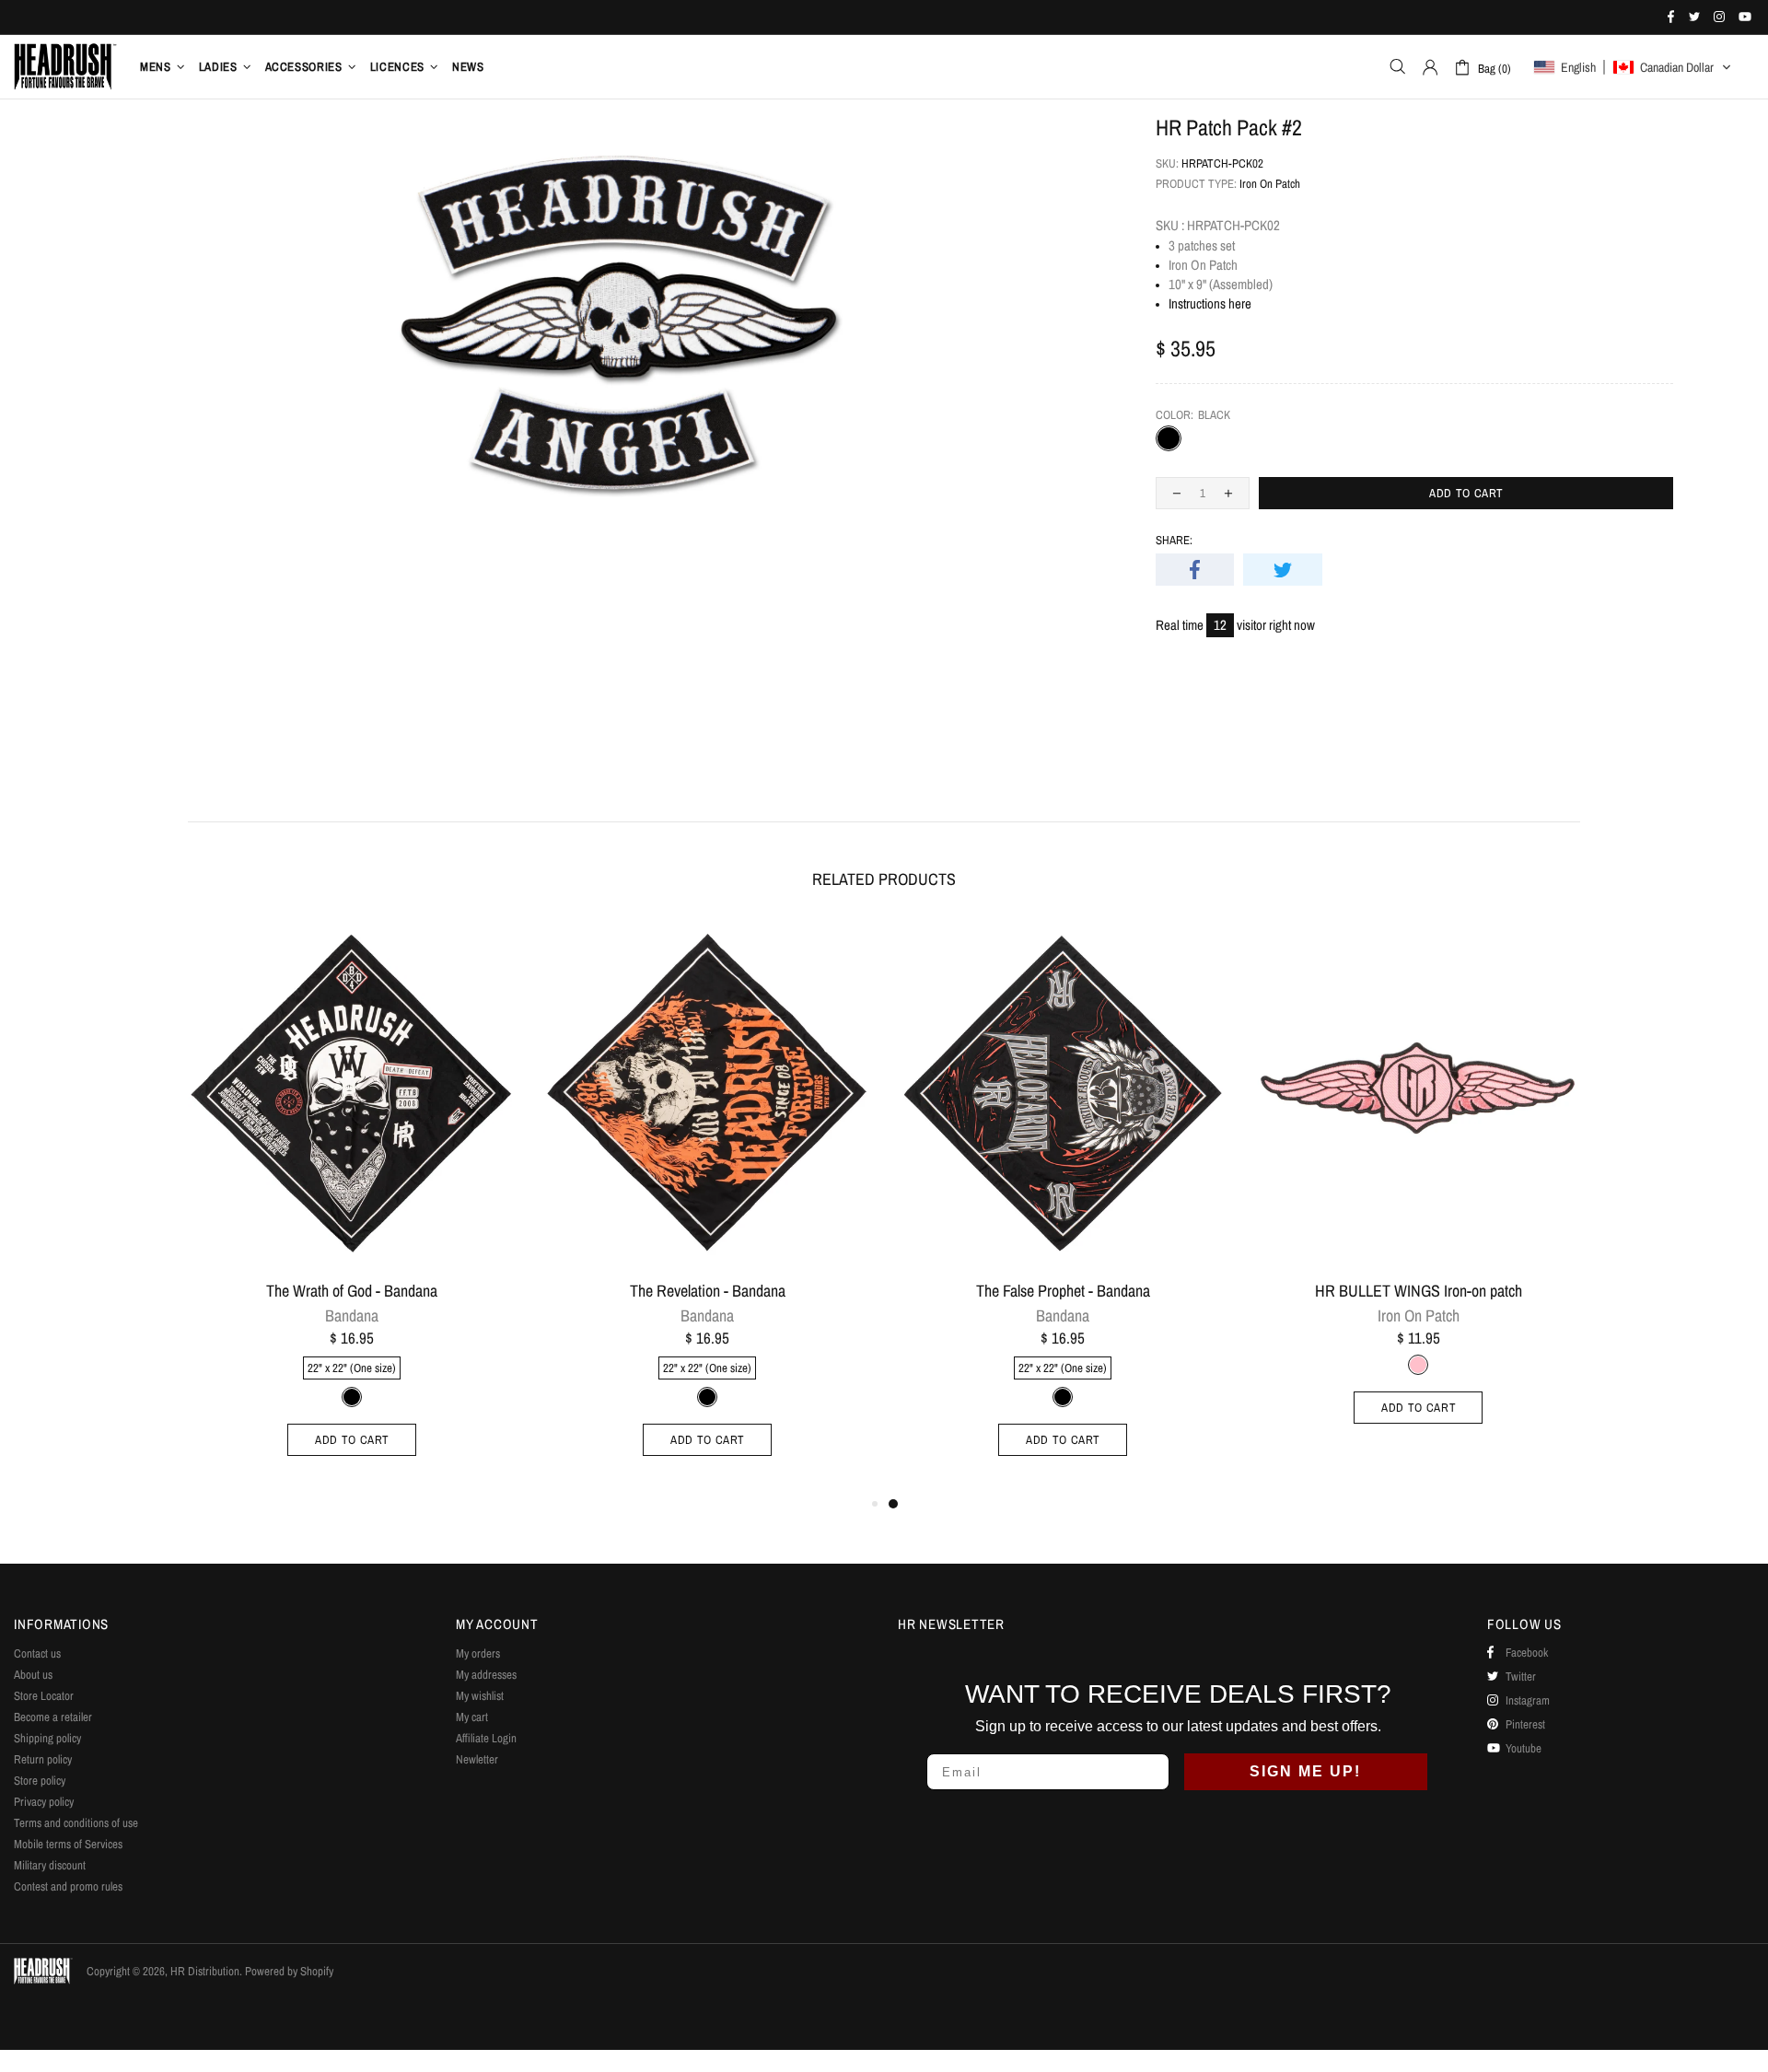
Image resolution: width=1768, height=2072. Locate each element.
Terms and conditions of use (76, 1823)
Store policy (40, 1781)
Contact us (37, 1653)
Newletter (477, 1759)
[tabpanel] (1063, 1208)
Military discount (50, 1865)
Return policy (43, 1759)
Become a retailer (53, 1717)
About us (33, 1675)
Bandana (352, 1316)
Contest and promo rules (68, 1886)
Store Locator (44, 1696)
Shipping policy (47, 1738)
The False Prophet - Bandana (1063, 1291)
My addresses (486, 1675)
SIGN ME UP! (1305, 1771)
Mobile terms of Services (68, 1844)
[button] (1633, 67)
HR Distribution (65, 66)
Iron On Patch (1270, 184)
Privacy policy (44, 1802)
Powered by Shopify (289, 1971)
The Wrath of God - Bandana (352, 1291)
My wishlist (480, 1696)
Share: (1174, 540)
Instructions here (1210, 303)
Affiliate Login (486, 1738)
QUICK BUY (490, 948)
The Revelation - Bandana (708, 1291)
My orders (478, 1653)
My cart (472, 1717)
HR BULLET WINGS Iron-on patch (1419, 1291)
